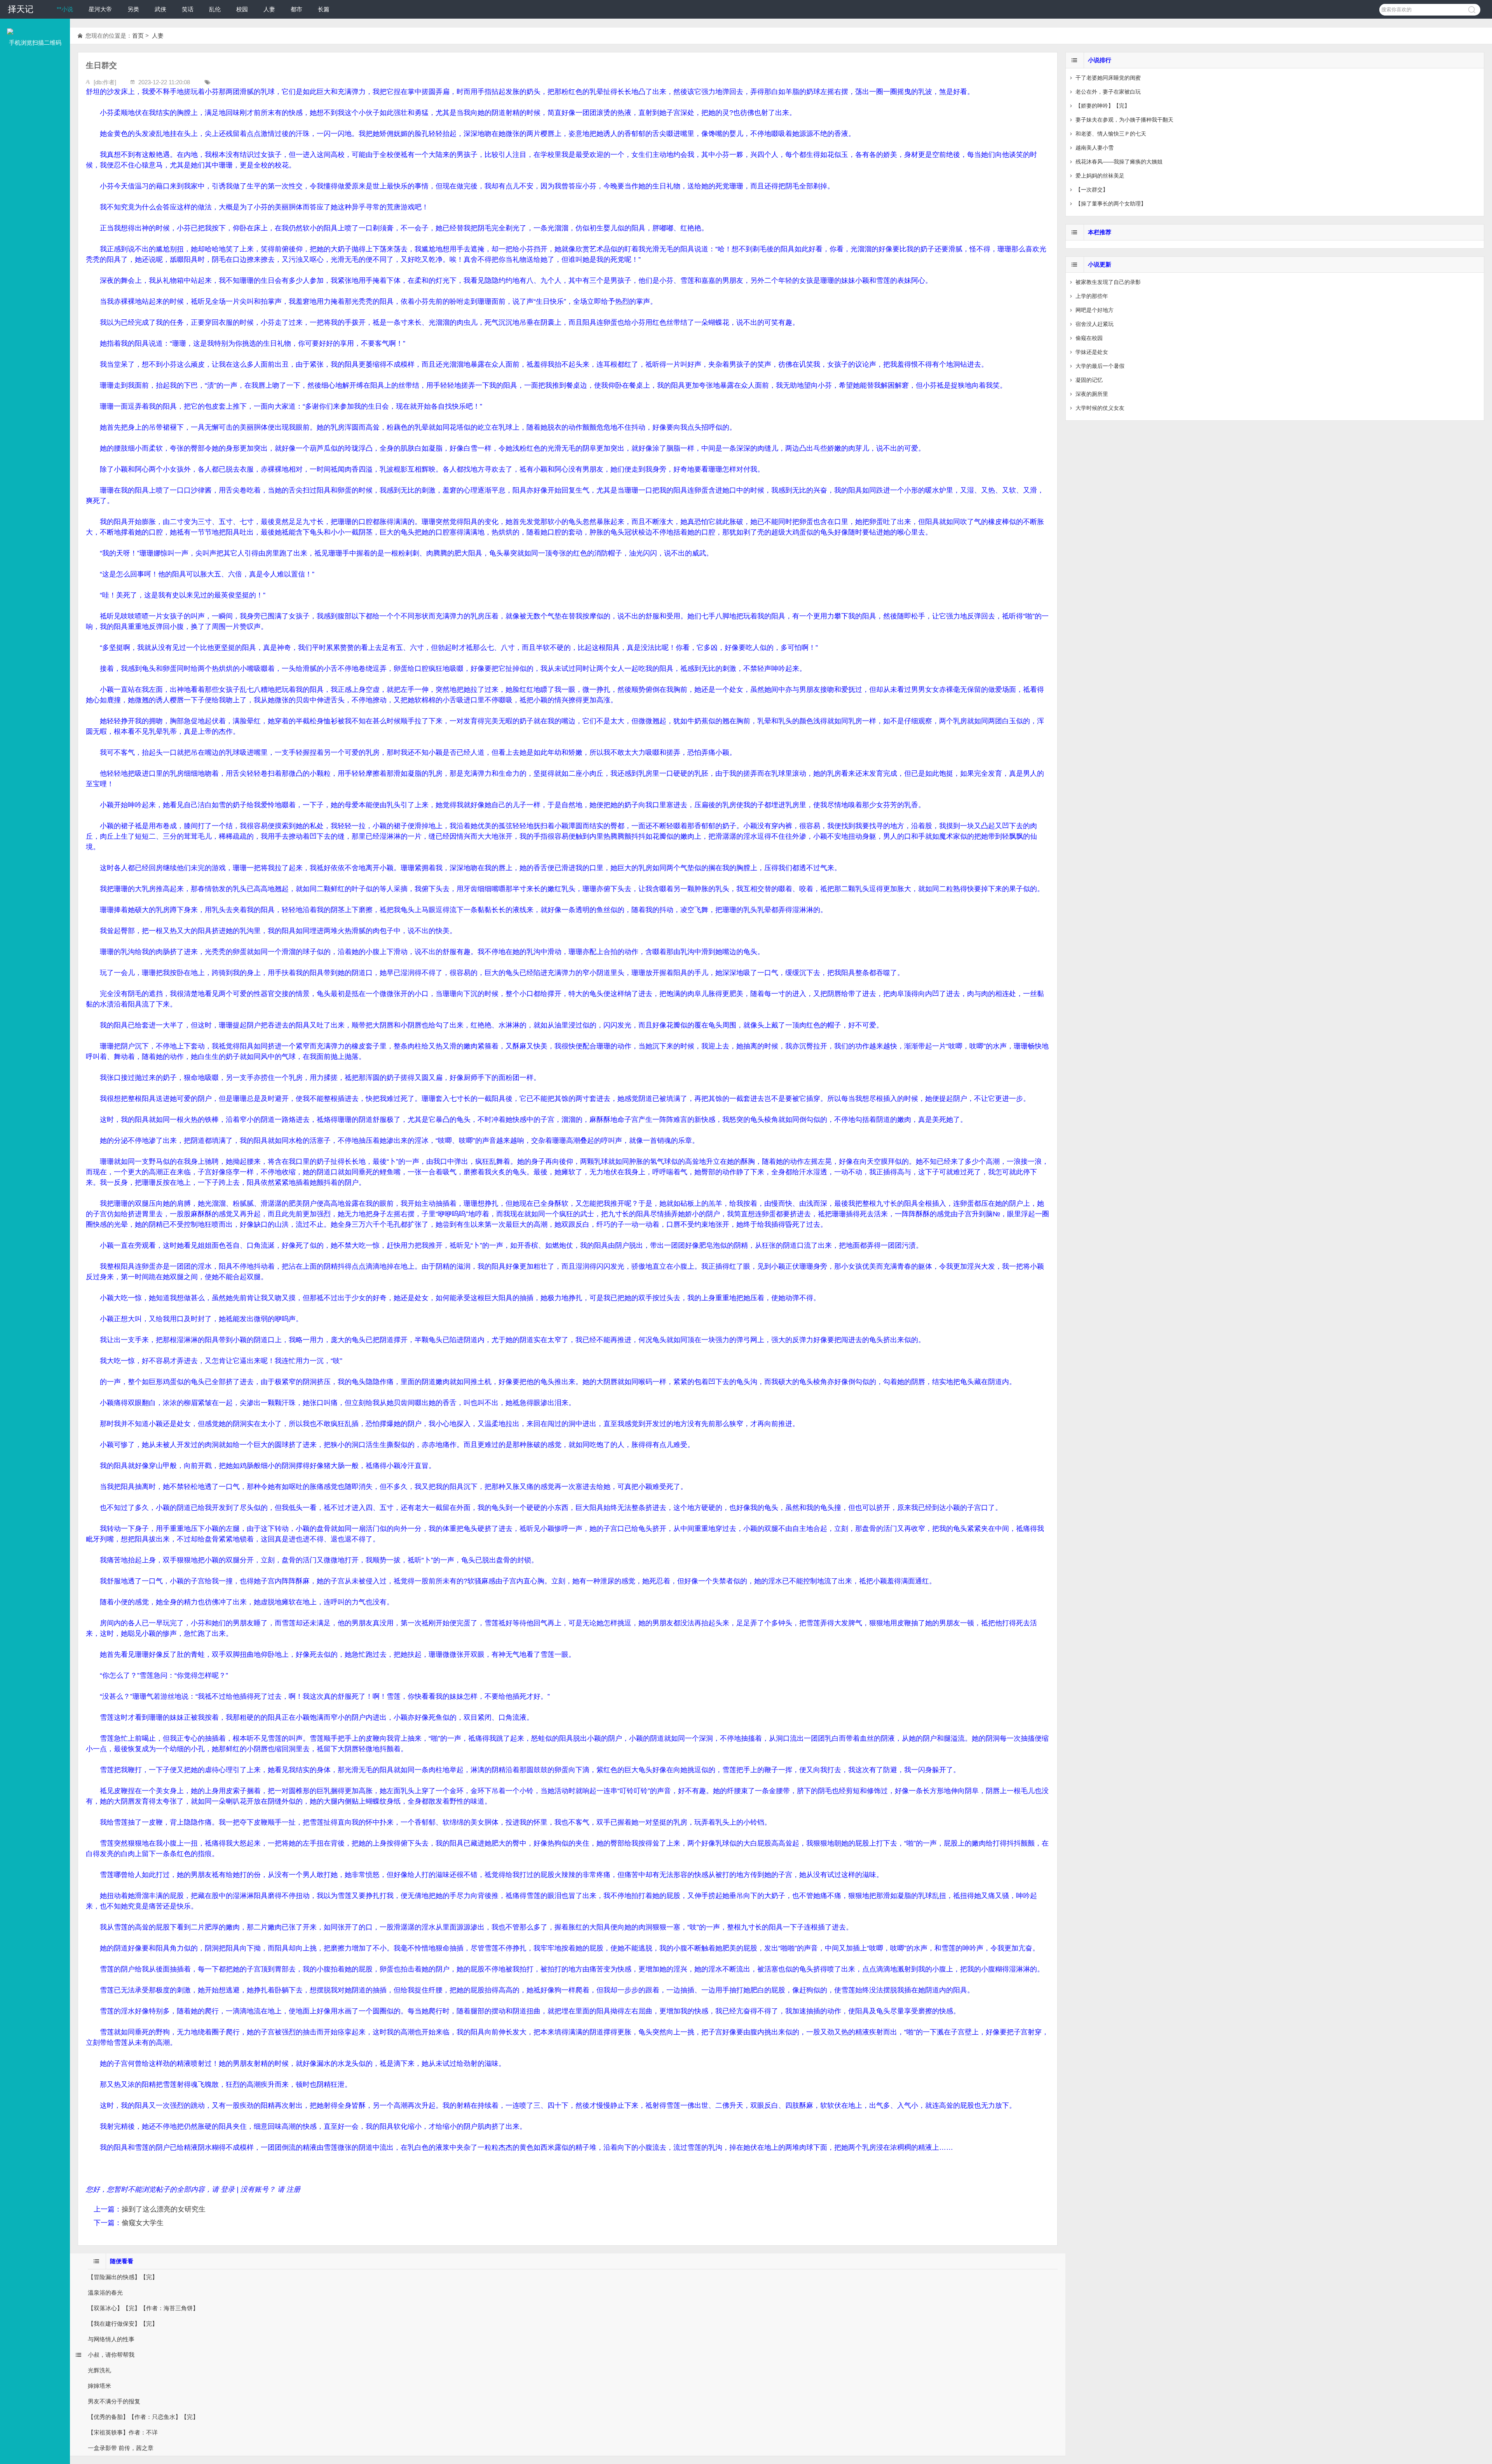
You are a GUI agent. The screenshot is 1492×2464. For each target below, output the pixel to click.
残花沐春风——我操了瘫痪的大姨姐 (1119, 162)
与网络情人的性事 (111, 2339)
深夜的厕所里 (1092, 394)
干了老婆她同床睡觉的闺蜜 (1108, 78)
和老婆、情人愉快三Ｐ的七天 (1111, 134)
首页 (138, 36)
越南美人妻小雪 (1095, 148)
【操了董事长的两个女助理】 (1111, 204)
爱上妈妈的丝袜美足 (1100, 176)
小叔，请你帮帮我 (111, 2355)
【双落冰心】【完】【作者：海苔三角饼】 (143, 2308)
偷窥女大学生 (143, 2223)
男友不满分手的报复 (114, 2401)
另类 (133, 9)
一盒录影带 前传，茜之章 (121, 2448)
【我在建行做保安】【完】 (123, 2324)
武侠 (160, 9)
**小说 (65, 9)
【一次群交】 (1092, 190)
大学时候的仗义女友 (1100, 408)
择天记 (21, 9)
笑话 (188, 9)
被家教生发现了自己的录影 (1108, 282)
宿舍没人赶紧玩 (1095, 324)
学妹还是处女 (1092, 352)
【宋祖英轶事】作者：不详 (123, 2432)
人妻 (269, 9)
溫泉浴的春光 (105, 2292)
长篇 (324, 9)
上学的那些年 (1092, 296)
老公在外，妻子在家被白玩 (1108, 92)
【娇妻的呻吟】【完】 (1103, 106)
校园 (242, 9)
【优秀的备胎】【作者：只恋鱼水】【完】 (143, 2417)
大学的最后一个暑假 (1100, 366)
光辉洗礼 (99, 2370)
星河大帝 (100, 9)
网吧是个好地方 (1095, 310)
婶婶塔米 (99, 2386)
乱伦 (215, 9)
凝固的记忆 (1089, 380)
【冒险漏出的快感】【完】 (123, 2277)
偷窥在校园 (1089, 338)
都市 (296, 9)
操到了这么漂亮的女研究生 (164, 2209)
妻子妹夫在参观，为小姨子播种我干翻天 (1124, 120)
